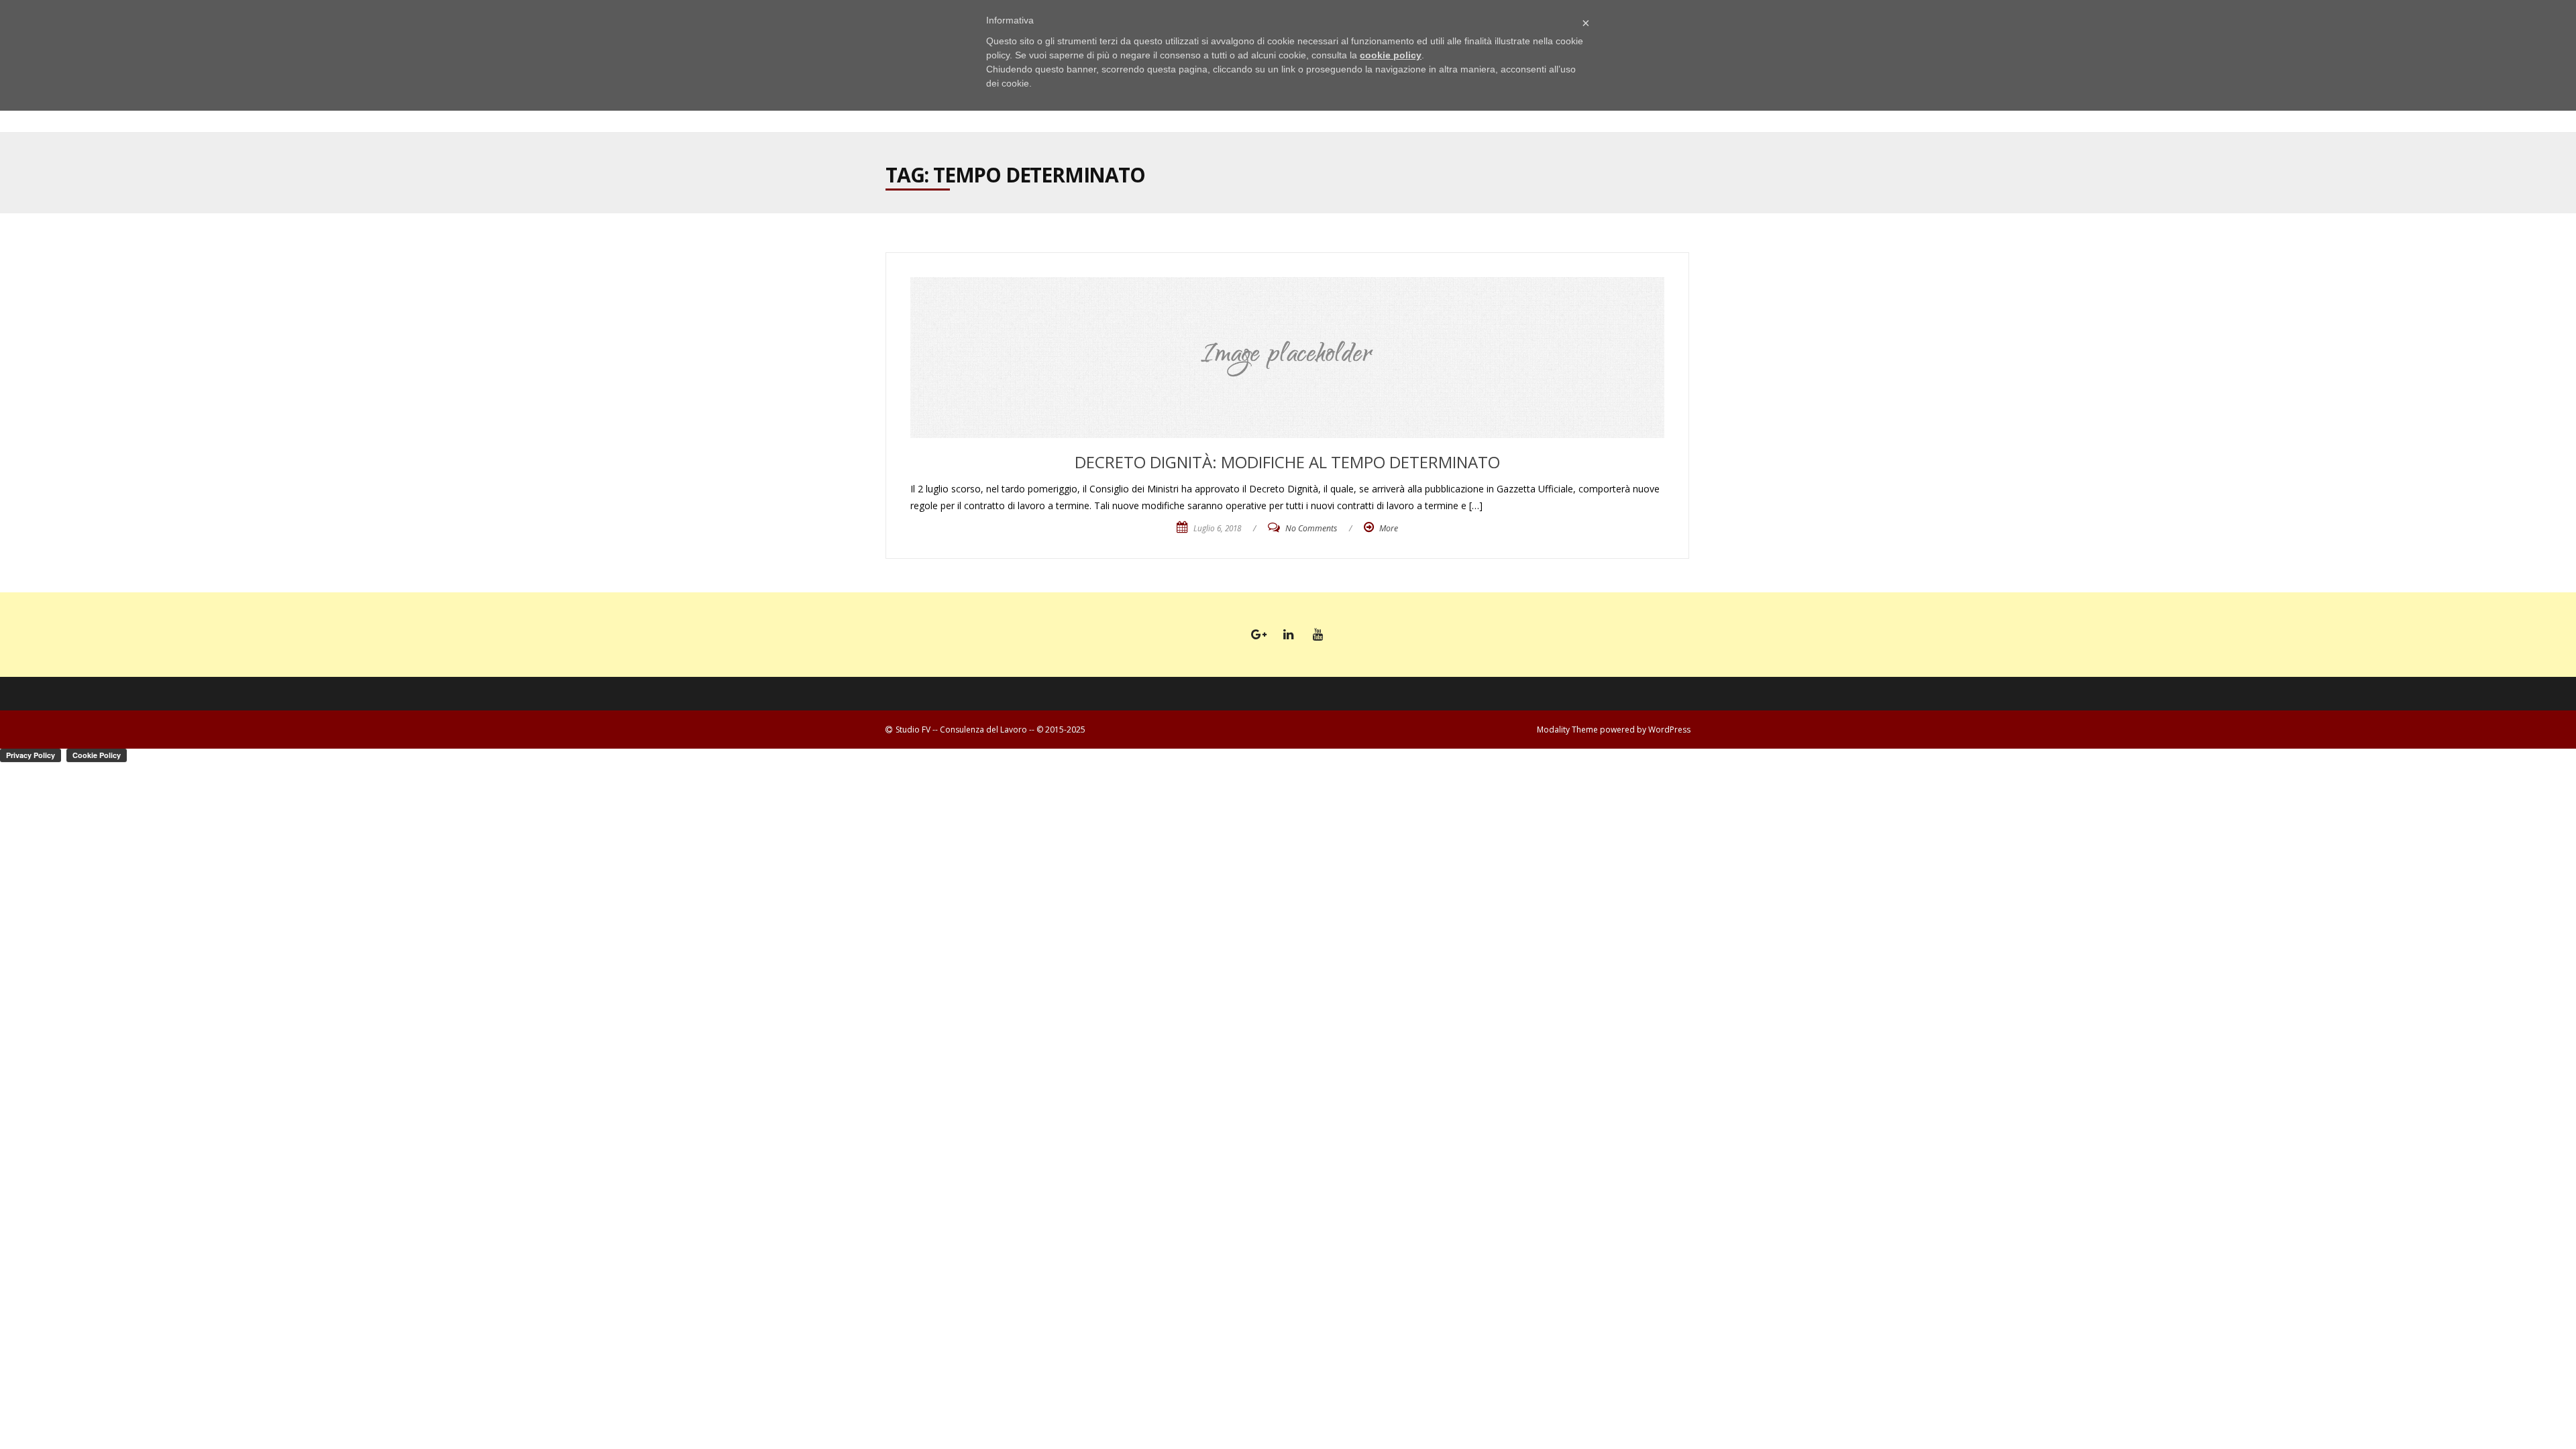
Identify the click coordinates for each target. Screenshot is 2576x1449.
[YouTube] (1318, 635)
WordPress (1669, 730)
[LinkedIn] (1288, 635)
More (1389, 528)
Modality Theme (1567, 730)
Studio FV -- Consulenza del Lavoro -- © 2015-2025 (990, 730)
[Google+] (1258, 635)
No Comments (1311, 528)
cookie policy (1391, 55)
